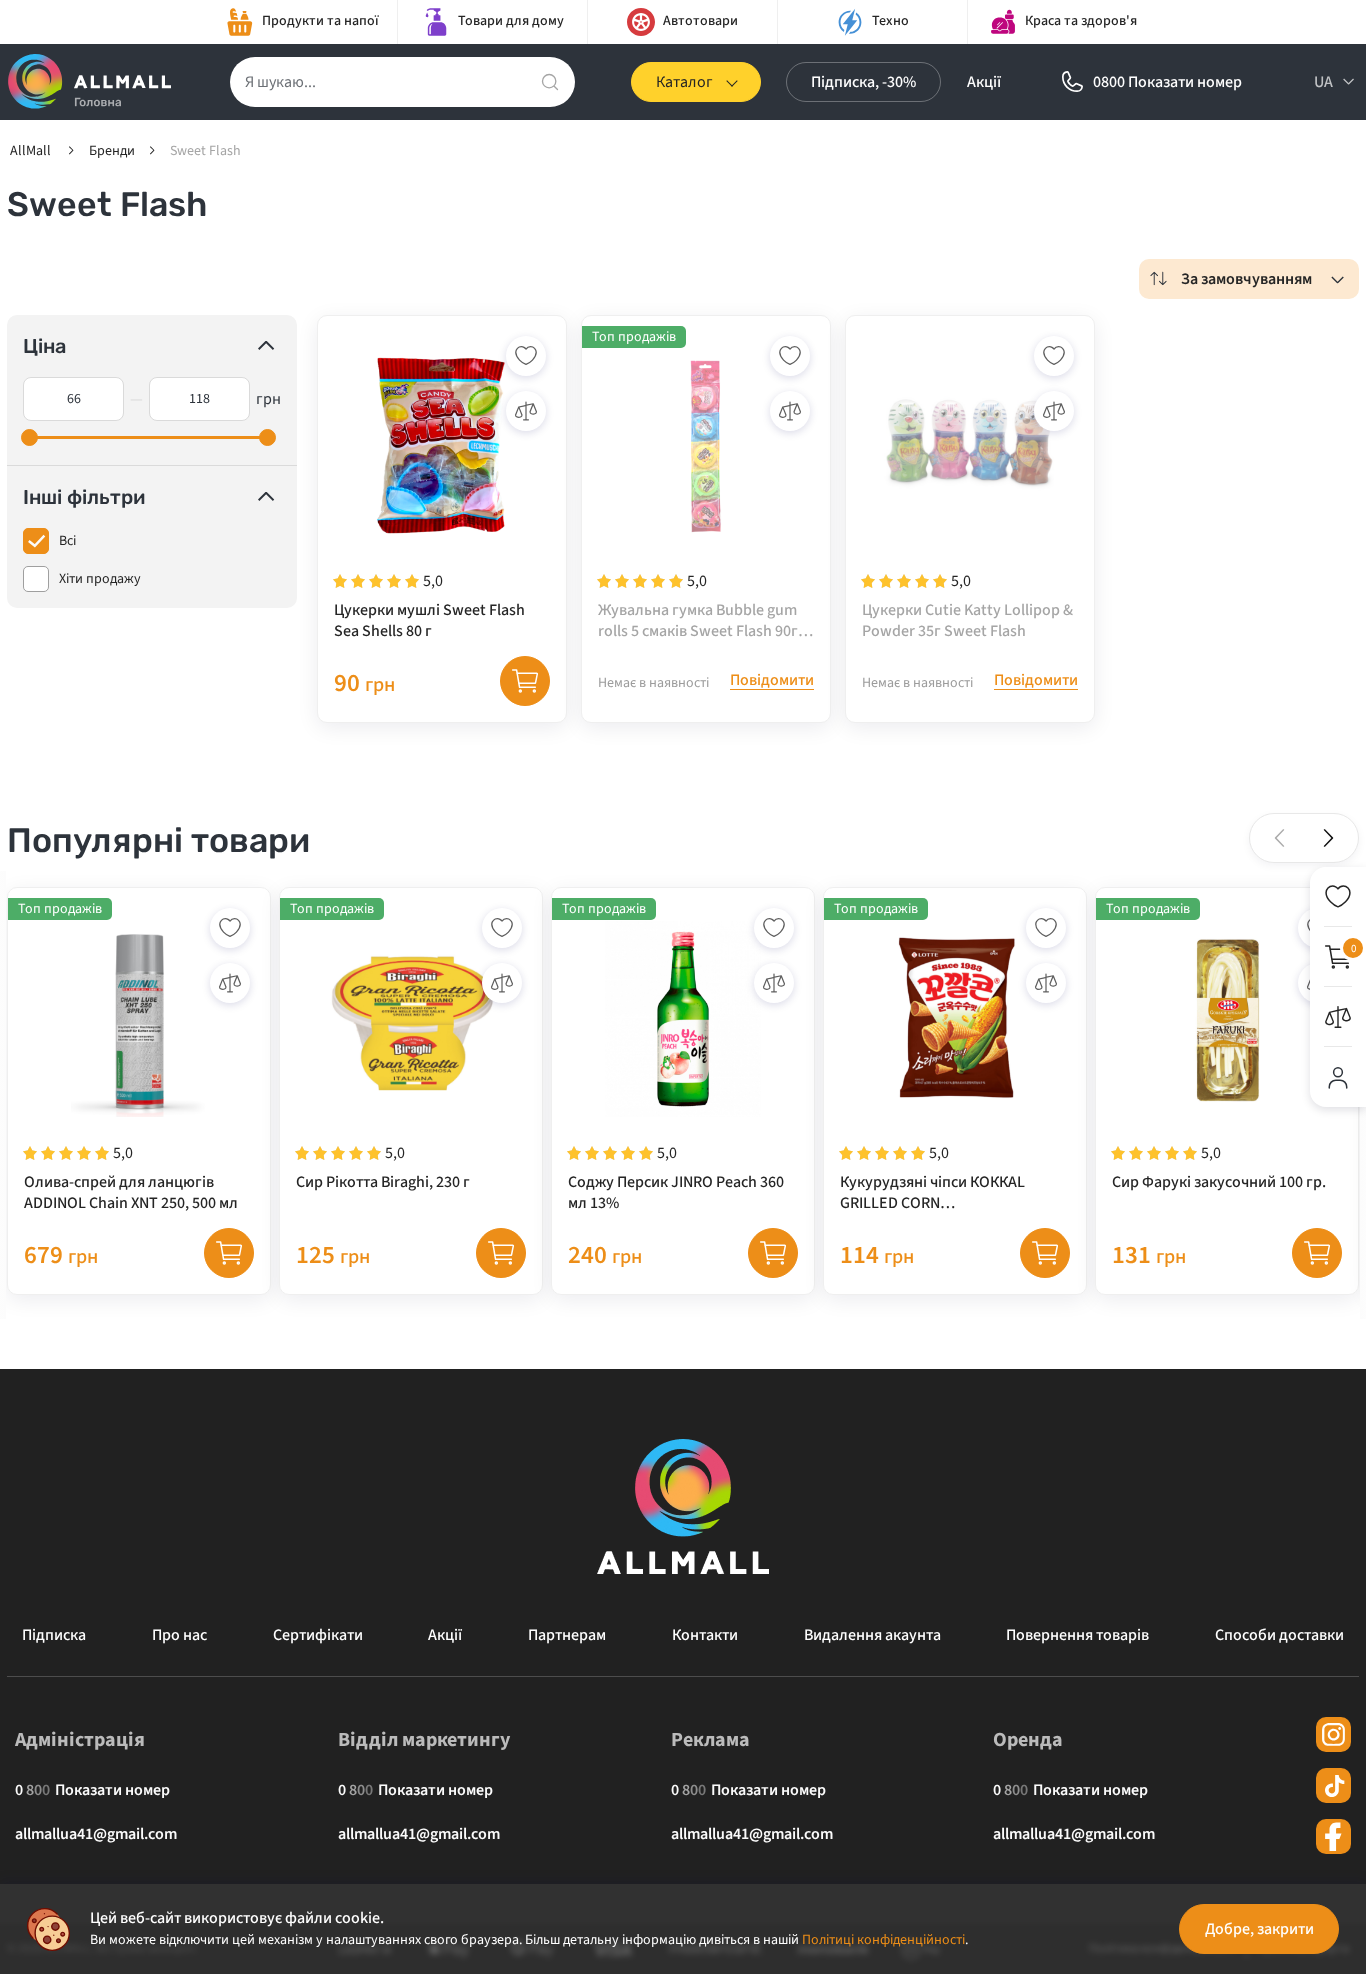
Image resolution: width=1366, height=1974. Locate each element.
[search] (550, 82)
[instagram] (1333, 1734)
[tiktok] (1333, 1785)
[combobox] (1249, 279)
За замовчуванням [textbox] (1246, 279)
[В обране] (526, 356)
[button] (1328, 838)
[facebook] (1333, 1836)
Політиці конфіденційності (883, 1940)
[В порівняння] (526, 411)
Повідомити (772, 680)
